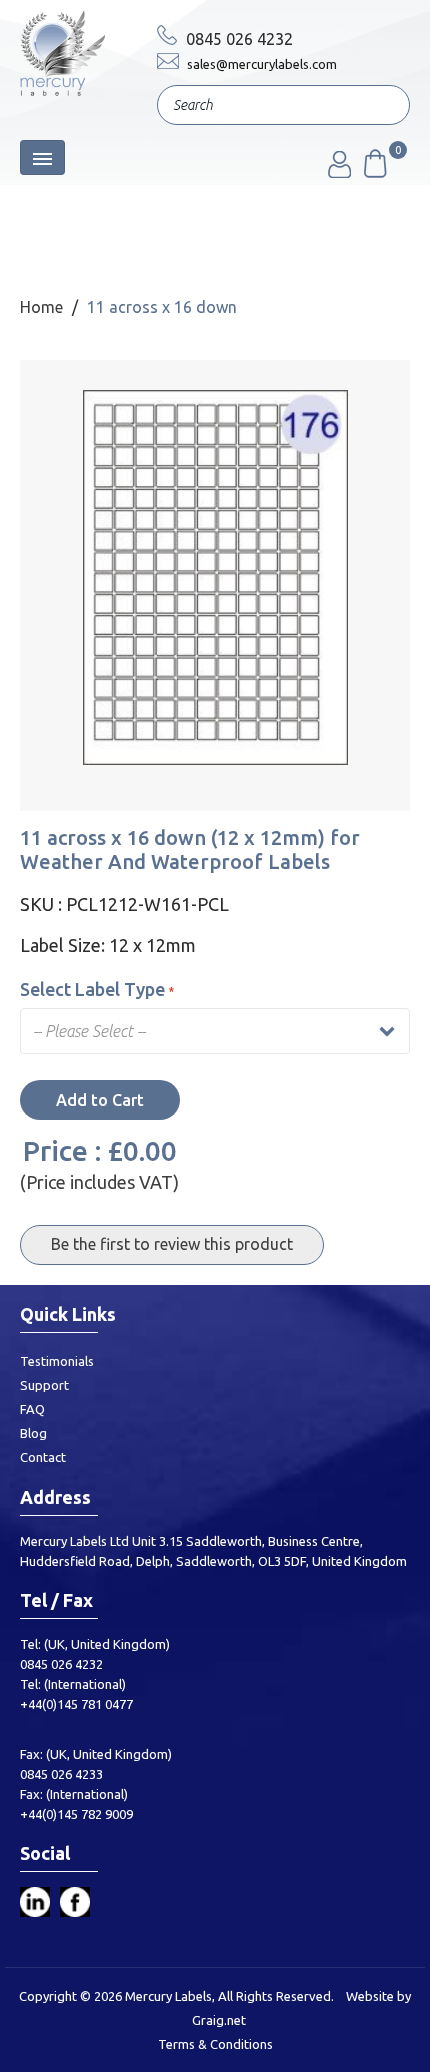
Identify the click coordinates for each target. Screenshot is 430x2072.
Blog (33, 1433)
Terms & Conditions (215, 2044)
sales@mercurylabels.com (260, 64)
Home (41, 307)
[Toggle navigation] (42, 157)
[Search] (380, 107)
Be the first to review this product (172, 1244)
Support (44, 1385)
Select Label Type (92, 989)
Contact (43, 1457)
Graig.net (219, 2020)
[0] (374, 172)
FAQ (32, 1409)
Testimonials (57, 1361)
